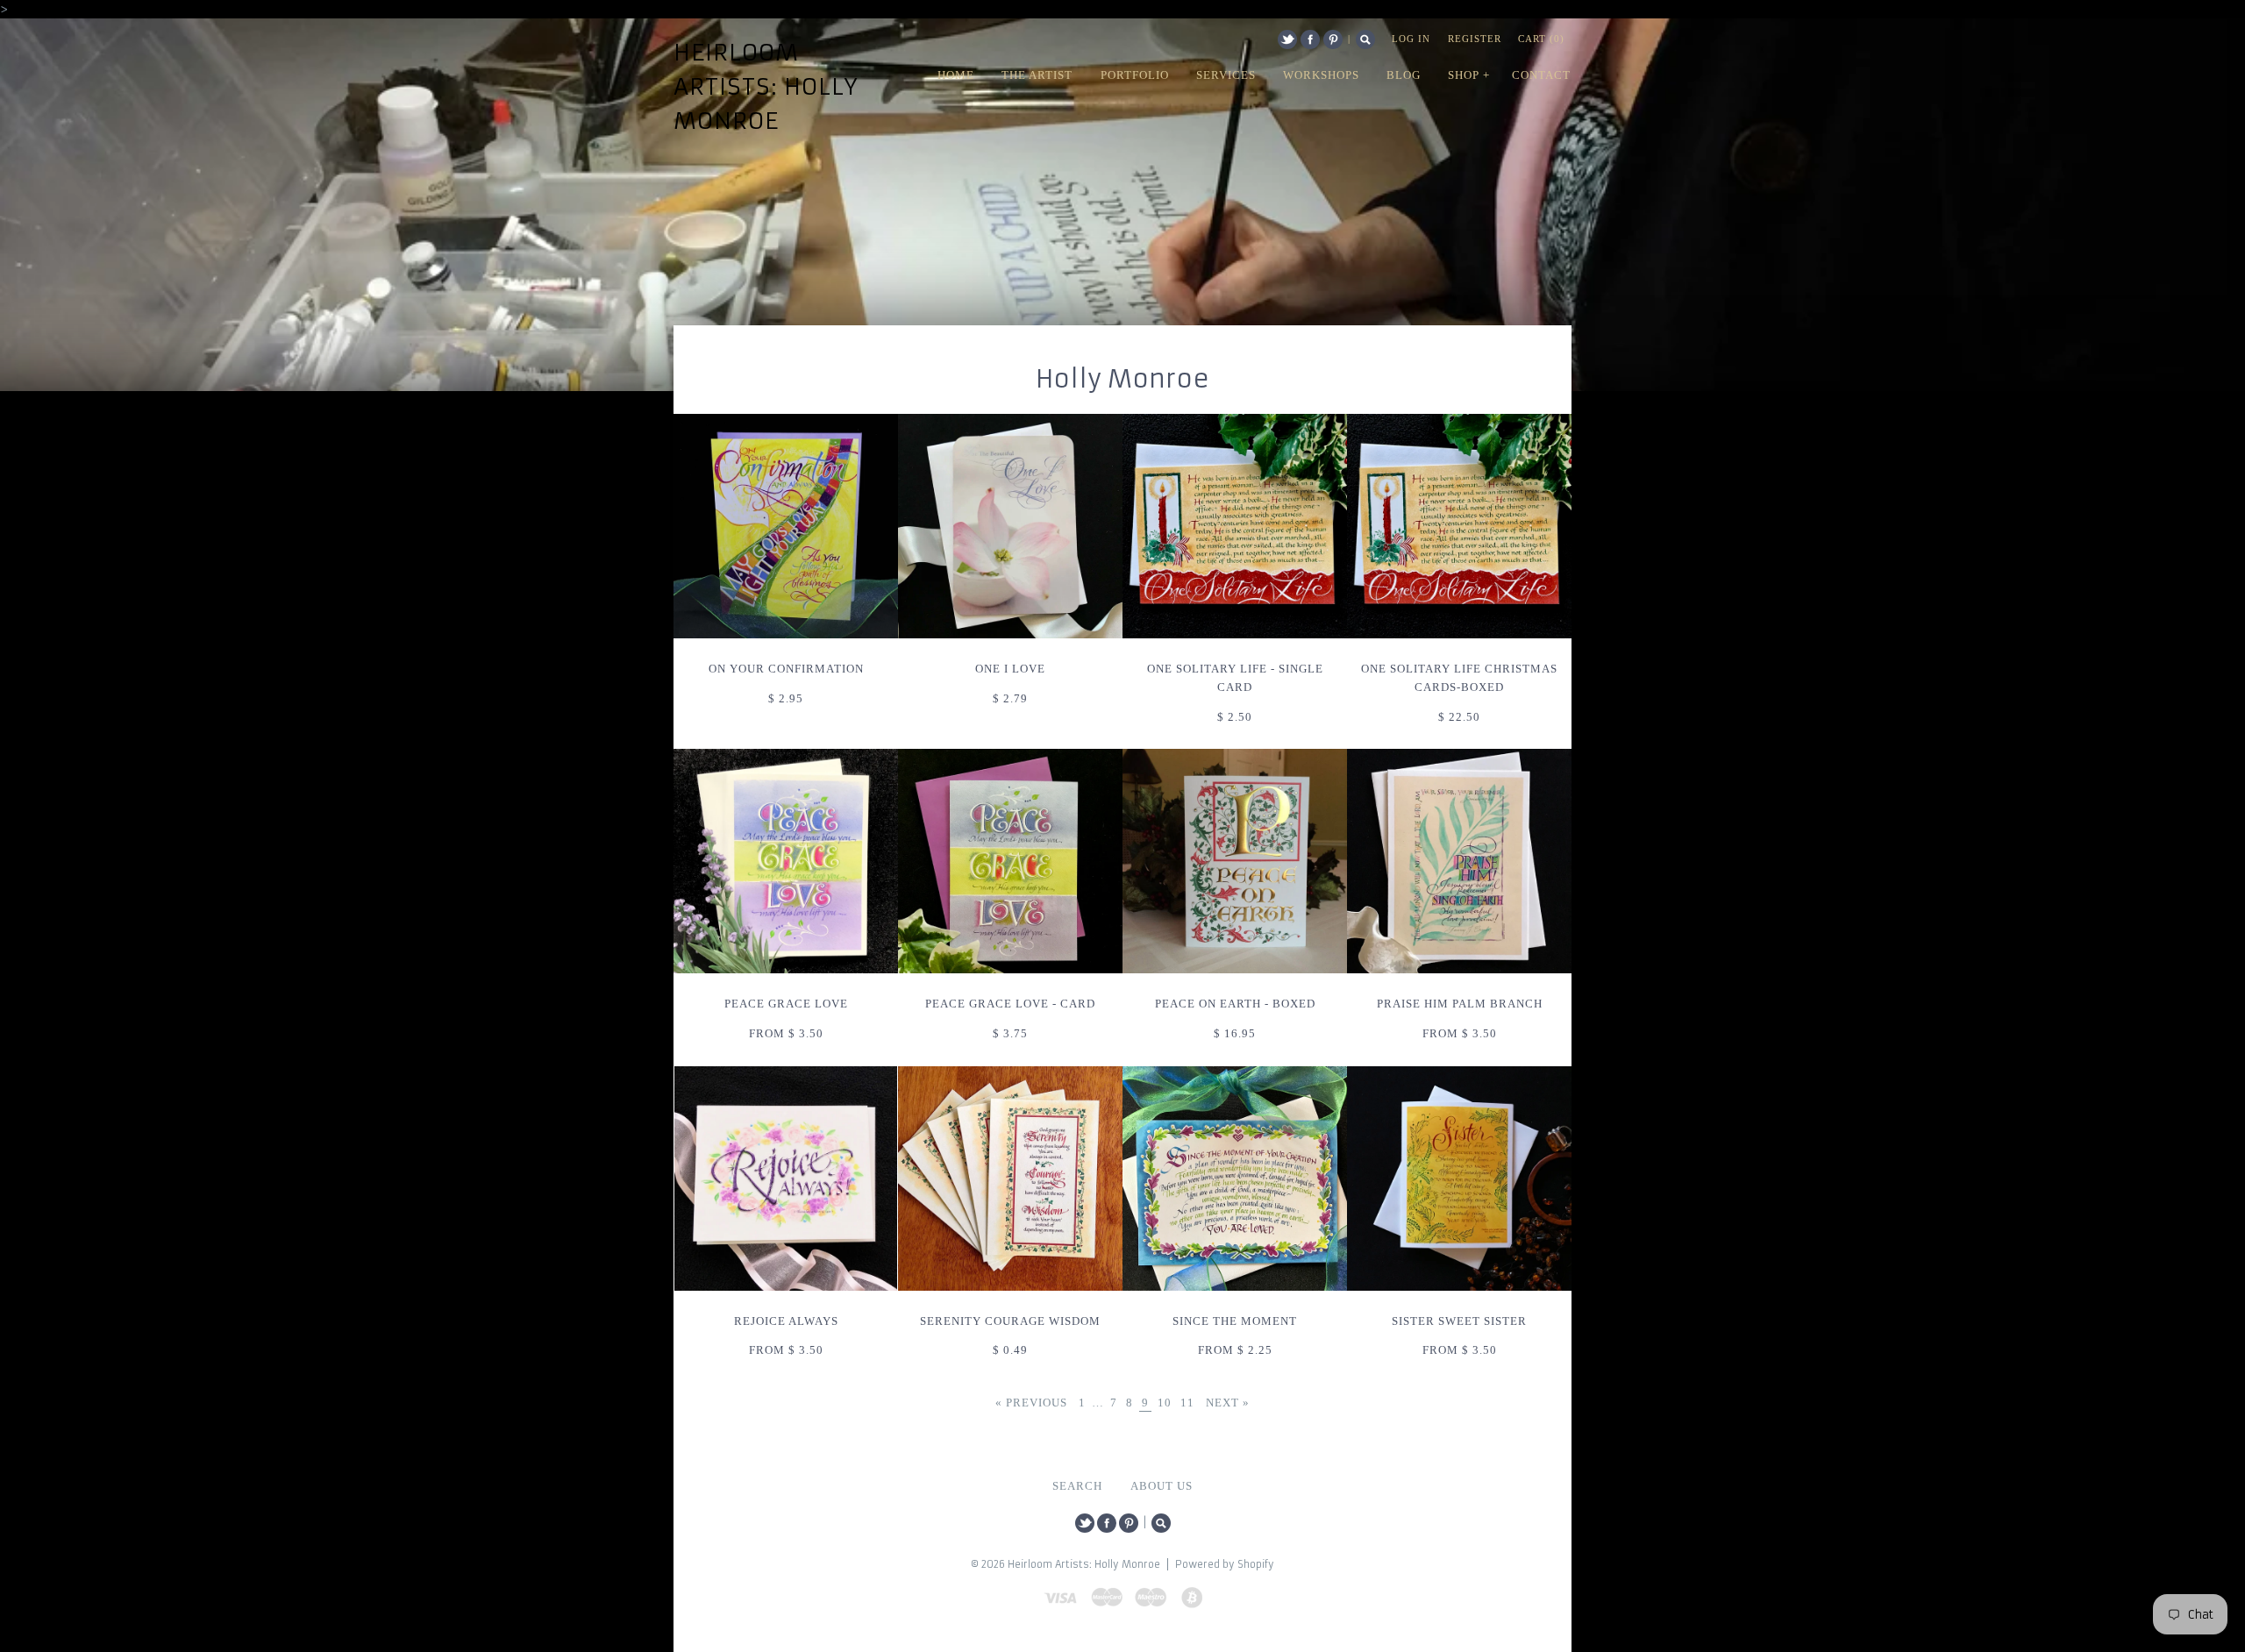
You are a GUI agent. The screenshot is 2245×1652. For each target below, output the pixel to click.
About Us (1162, 1486)
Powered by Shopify (1225, 1564)
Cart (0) (1541, 39)
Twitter (1287, 39)
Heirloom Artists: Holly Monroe (766, 87)
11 (1187, 1403)
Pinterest (1333, 39)
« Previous (1031, 1403)
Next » (1228, 1403)
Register (1475, 39)
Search (1365, 39)
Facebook (1310, 39)
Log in (1411, 39)
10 (1165, 1403)
